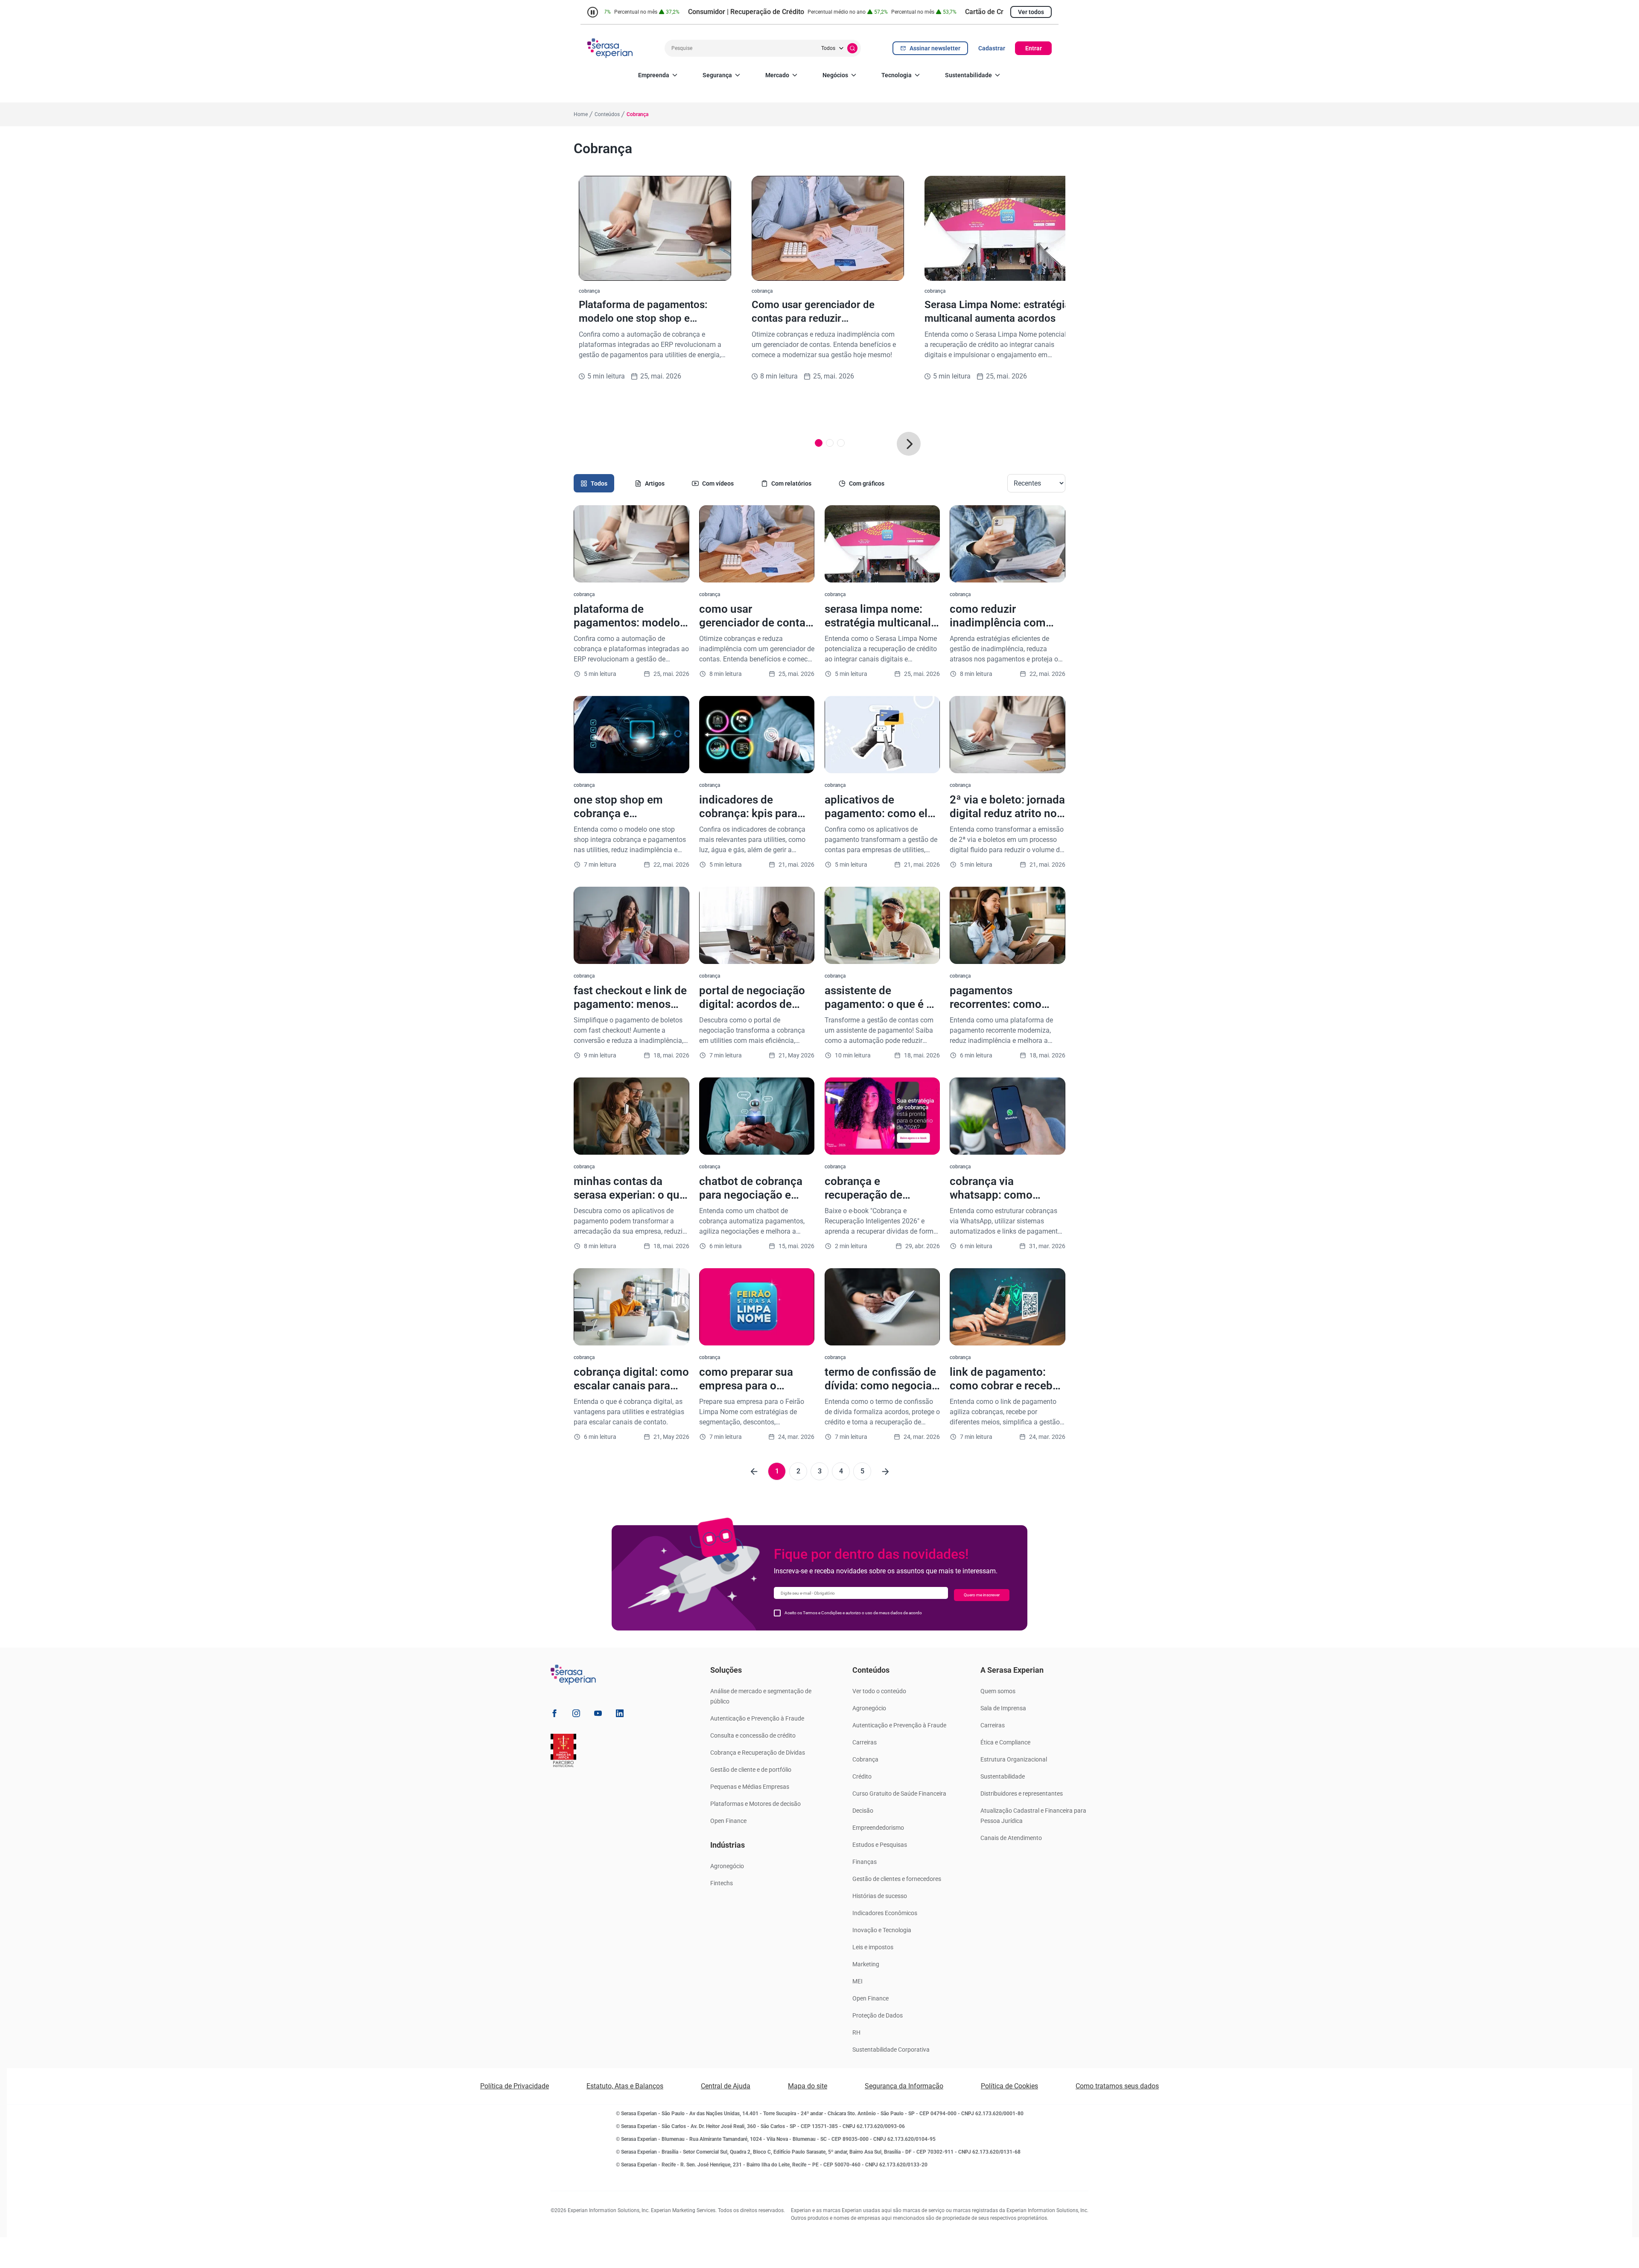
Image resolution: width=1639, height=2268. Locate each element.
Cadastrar (992, 48)
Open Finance (728, 1821)
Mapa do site (808, 2086)
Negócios (835, 75)
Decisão (863, 1811)
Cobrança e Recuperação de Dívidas (758, 1753)
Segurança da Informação (904, 2086)
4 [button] (841, 1471)
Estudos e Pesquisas (880, 1845)
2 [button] (798, 1471)
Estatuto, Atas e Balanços (625, 2086)
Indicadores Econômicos (885, 1913)
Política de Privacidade (515, 2086)
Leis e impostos (873, 1947)
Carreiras (865, 1742)
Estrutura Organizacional (1014, 1759)
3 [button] (820, 1471)
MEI (857, 1981)
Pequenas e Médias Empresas (750, 1787)
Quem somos (998, 1691)
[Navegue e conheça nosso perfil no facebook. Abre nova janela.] (554, 1715)
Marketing (866, 1964)
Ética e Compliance (1005, 1742)
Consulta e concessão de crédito (753, 1735)
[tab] (594, 483)
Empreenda (654, 75)
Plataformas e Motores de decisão (755, 1804)
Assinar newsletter (935, 48)
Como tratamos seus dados (1117, 2086)
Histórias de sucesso (880, 1896)
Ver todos (1031, 12)
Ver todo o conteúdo (879, 1691)
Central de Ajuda (726, 2086)
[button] (909, 444)
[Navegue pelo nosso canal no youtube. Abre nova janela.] (598, 1715)
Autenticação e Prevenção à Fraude (757, 1718)
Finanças (865, 1862)
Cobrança (865, 1759)
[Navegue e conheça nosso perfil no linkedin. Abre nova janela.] (620, 1715)
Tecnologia (897, 75)
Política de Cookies (1009, 2086)
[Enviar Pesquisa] (852, 48)
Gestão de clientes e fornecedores (897, 1879)
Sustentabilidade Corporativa (891, 2050)
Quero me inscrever (982, 1595)
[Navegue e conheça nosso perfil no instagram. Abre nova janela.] (576, 1715)
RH (856, 2032)
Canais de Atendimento (1011, 1838)
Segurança (717, 75)
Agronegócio (727, 1866)
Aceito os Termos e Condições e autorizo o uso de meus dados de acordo (853, 1613)
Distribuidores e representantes (1022, 1793)
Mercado (777, 75)
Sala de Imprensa (1003, 1708)
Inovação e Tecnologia (882, 1930)
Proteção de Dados (878, 2015)
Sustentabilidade (968, 75)
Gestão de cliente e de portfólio (751, 1770)
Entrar (1034, 48)
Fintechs (722, 1883)
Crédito (862, 1776)
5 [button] (862, 1471)
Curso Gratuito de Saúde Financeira (899, 1793)
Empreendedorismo (878, 1828)
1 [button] (777, 1471)
